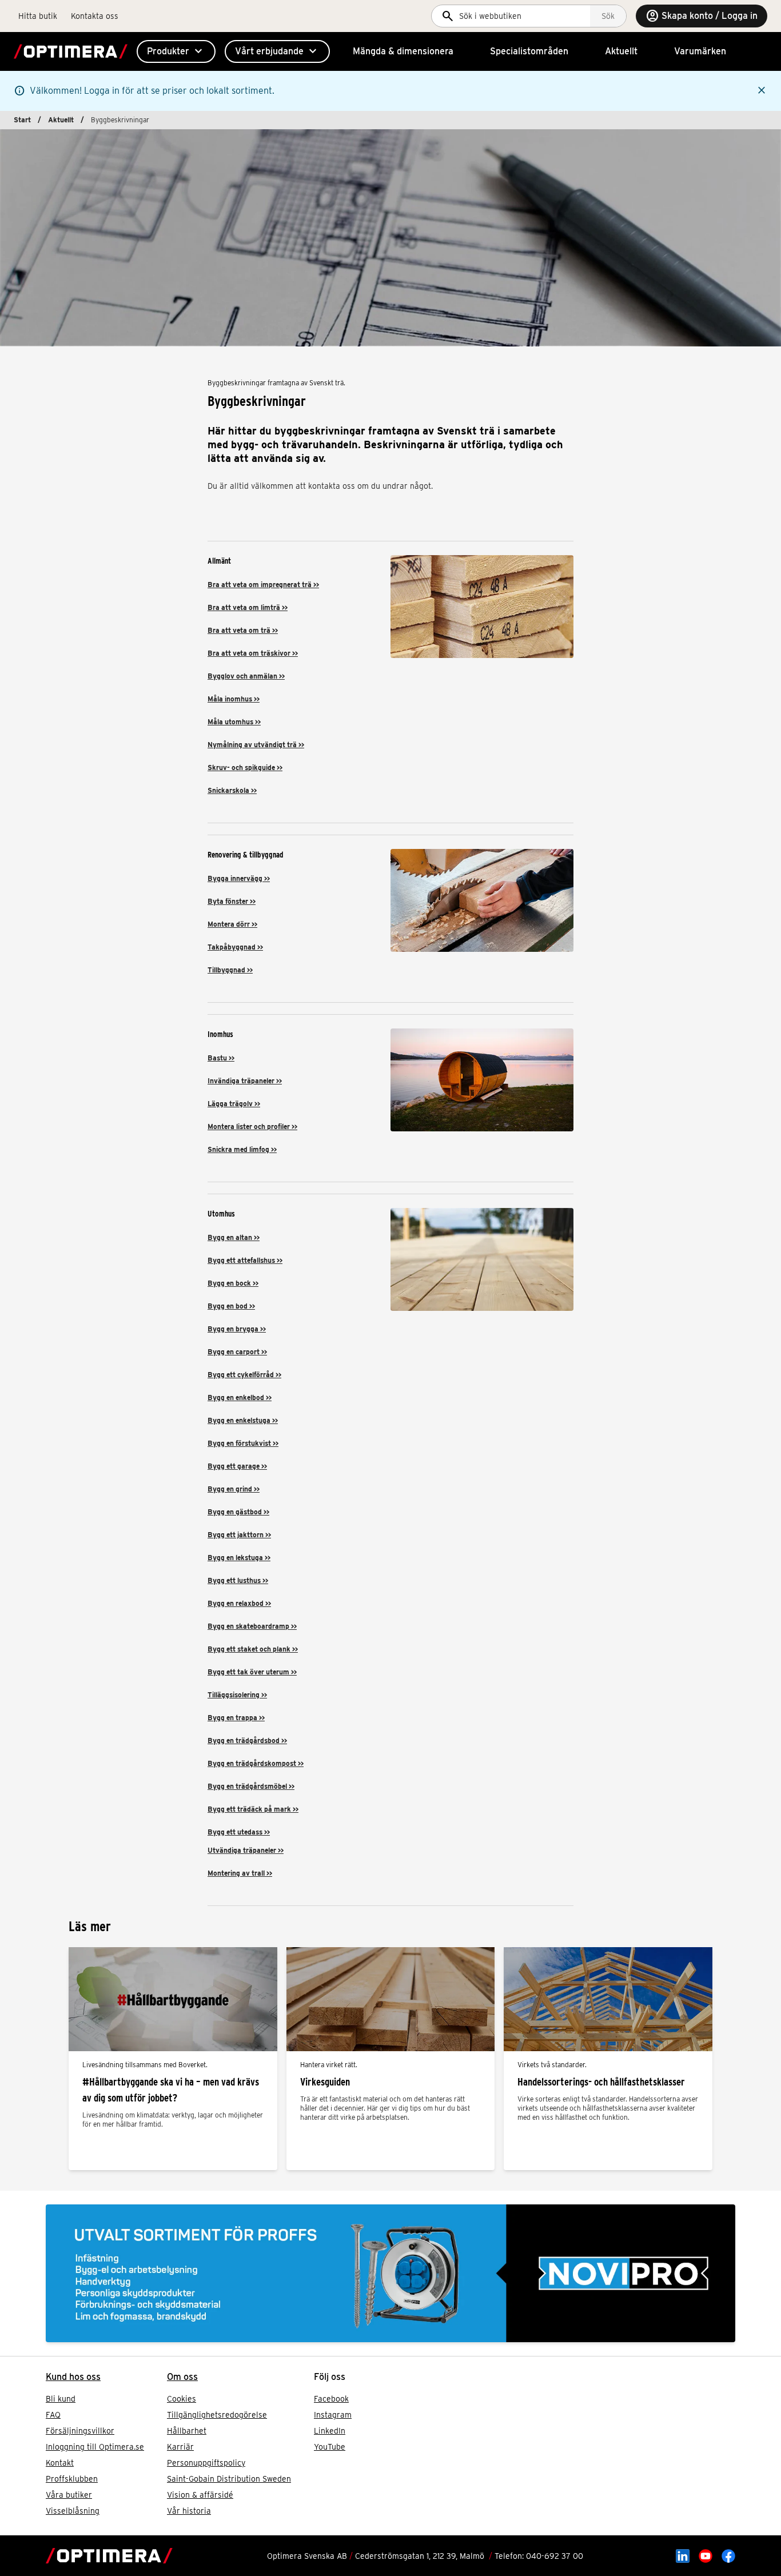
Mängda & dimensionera (403, 51)
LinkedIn (330, 2431)
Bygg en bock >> (233, 1283)
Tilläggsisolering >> (237, 1695)
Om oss (182, 2377)
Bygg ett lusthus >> (238, 1580)
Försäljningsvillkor (80, 2431)
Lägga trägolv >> (234, 1104)
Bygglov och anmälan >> (246, 676)
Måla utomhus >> (234, 722)
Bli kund (61, 2399)
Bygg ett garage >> (237, 1466)
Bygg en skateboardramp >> (252, 1626)
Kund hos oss (73, 2377)
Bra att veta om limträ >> (248, 607)
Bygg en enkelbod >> (240, 1397)
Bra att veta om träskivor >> (253, 653)
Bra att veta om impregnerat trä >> (263, 585)
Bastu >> (221, 1058)
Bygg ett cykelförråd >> (244, 1375)
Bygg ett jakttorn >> (239, 1535)
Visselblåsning (73, 2511)
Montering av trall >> (240, 1873)
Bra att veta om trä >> (243, 630)
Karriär (180, 2447)
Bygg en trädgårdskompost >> (256, 1763)
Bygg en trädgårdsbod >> (247, 1740)
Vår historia (189, 2511)
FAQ (53, 2415)
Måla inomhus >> (234, 699)
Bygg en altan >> (234, 1237)
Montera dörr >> (232, 924)
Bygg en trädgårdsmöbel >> (251, 1786)
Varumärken (700, 51)
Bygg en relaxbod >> (239, 1603)
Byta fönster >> (232, 901)
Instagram (333, 2415)
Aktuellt (621, 51)
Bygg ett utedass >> (239, 1832)
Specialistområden (529, 51)
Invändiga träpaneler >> (245, 1081)
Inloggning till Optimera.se (95, 2447)
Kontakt (60, 2463)
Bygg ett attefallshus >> (245, 1260)
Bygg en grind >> (234, 1489)
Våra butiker (69, 2495)
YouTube (330, 2447)
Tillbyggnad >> (230, 970)
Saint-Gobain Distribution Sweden (229, 2479)
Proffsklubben (72, 2479)
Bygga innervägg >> (239, 878)
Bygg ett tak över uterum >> (252, 1672)
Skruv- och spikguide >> (245, 767)
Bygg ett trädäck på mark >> (253, 1809)
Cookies (182, 2399)
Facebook (331, 2399)
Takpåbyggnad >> (235, 947)
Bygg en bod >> (231, 1306)
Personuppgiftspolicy (206, 2463)
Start (22, 120)
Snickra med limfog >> (242, 1149)
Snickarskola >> (232, 790)
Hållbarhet (187, 2431)
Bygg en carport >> (237, 1352)
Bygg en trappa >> (236, 1718)
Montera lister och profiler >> (252, 1126)
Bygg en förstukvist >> (243, 1443)
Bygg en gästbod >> (238, 1512)
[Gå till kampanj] (390, 2273)
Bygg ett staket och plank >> (253, 1649)
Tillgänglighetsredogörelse (217, 2415)
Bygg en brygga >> (237, 1329)
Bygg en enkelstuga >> (243, 1420)
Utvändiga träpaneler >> (246, 1850)
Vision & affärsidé (200, 2495)
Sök (608, 16)
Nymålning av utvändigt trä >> (256, 745)
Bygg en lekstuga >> (239, 1558)
